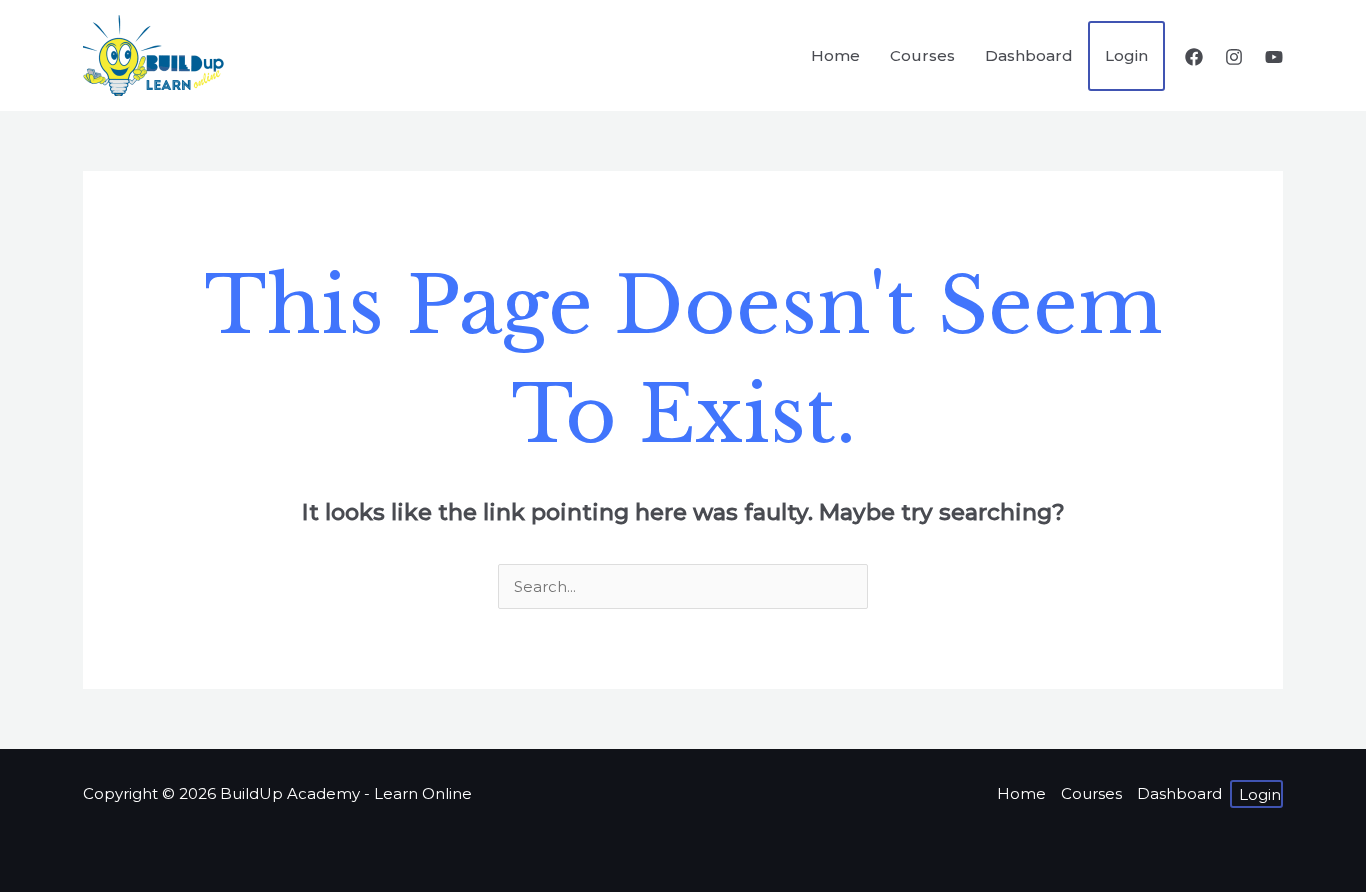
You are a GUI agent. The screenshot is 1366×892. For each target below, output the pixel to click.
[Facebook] (1194, 57)
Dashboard (1179, 793)
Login (1260, 794)
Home (1021, 793)
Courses (1091, 793)
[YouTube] (1274, 57)
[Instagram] (1234, 57)
